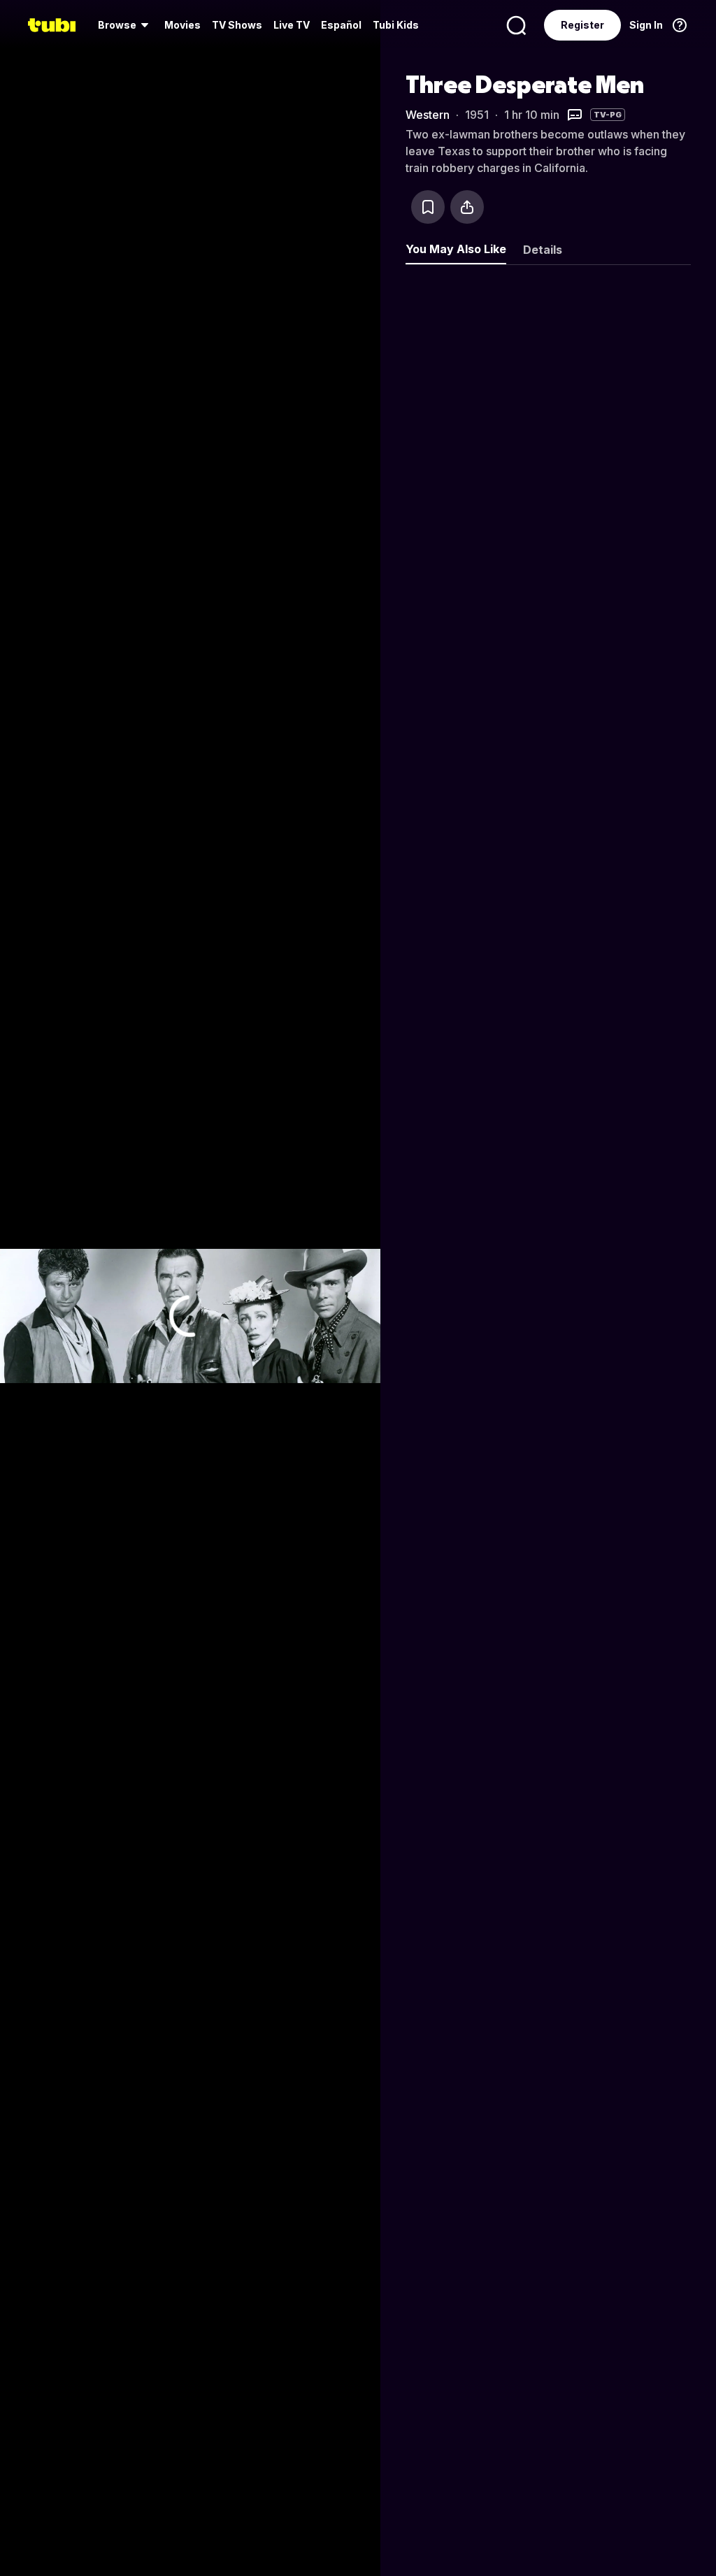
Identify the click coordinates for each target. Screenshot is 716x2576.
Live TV (292, 25)
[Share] (467, 207)
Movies (182, 25)
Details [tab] (543, 250)
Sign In (646, 25)
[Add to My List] (428, 207)
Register (582, 25)
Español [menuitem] (341, 25)
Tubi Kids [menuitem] (396, 25)
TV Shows (237, 25)
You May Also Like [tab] (456, 249)
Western (428, 115)
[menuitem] (126, 25)
